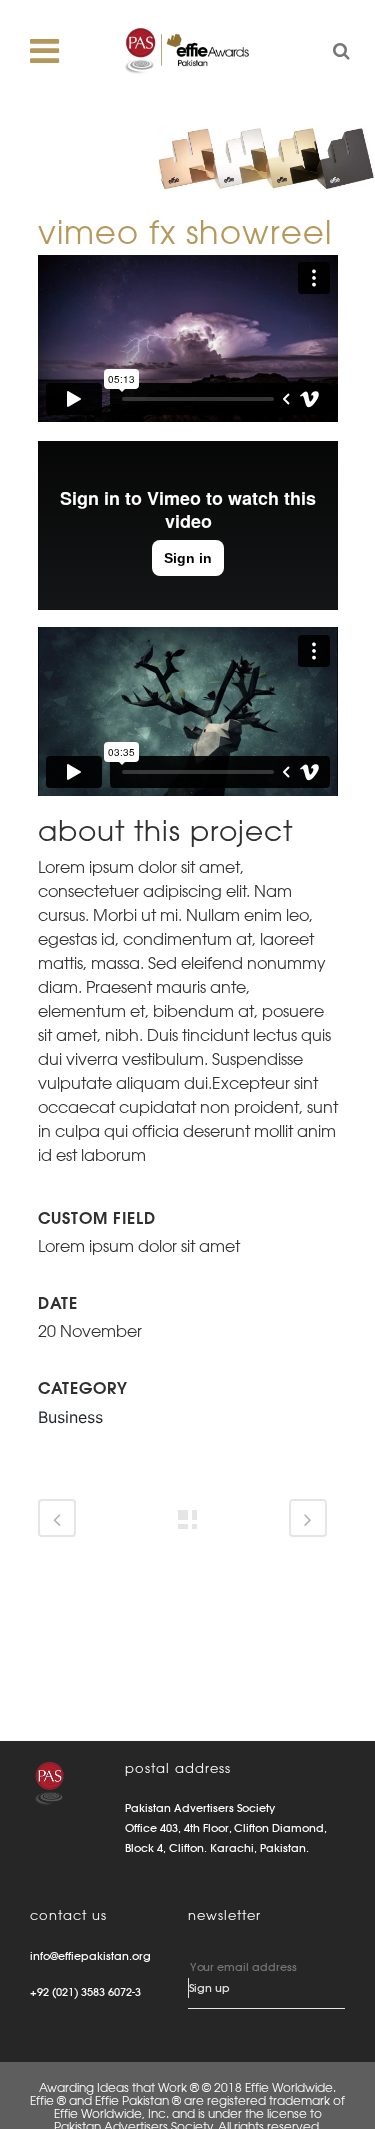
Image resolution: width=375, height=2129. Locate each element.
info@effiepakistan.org (90, 1956)
